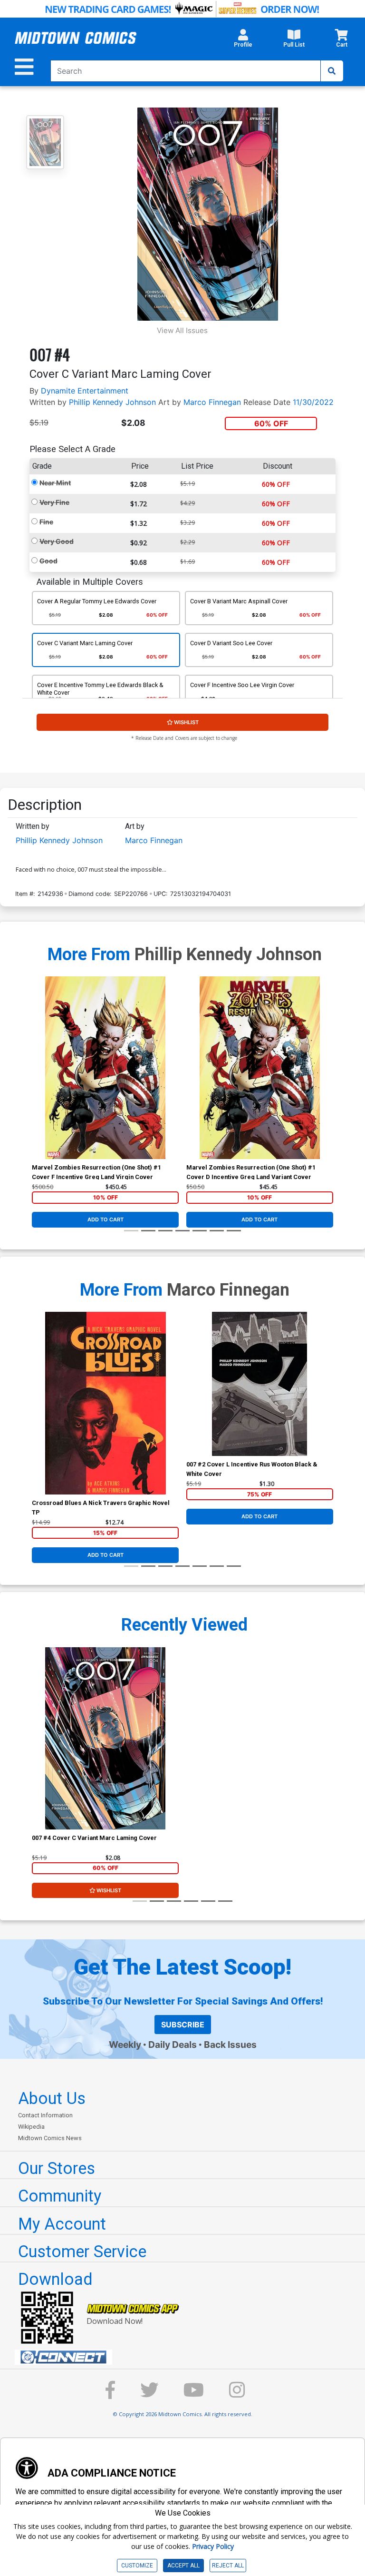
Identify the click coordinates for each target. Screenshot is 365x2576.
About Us (52, 2098)
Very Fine (54, 502)
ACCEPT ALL (183, 2566)
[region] (37, 1080)
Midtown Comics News (50, 2138)
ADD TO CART (106, 1219)
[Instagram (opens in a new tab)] (237, 2394)
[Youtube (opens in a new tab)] (194, 2394)
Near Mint (55, 483)
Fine (46, 522)
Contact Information (45, 2115)
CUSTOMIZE (137, 2566)
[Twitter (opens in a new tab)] (149, 2394)
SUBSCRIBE (183, 2025)
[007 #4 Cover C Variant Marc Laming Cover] (105, 1739)
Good (48, 561)
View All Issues (182, 330)
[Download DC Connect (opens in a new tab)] (186, 2357)
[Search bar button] (332, 71)
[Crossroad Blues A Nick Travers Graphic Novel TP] (105, 1403)
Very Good (57, 541)
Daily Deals (173, 2045)
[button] (243, 41)
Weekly (125, 2045)
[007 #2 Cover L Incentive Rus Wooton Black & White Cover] (260, 1384)
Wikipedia (31, 2127)
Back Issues (230, 2045)
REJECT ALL (228, 2566)
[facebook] (110, 2394)
